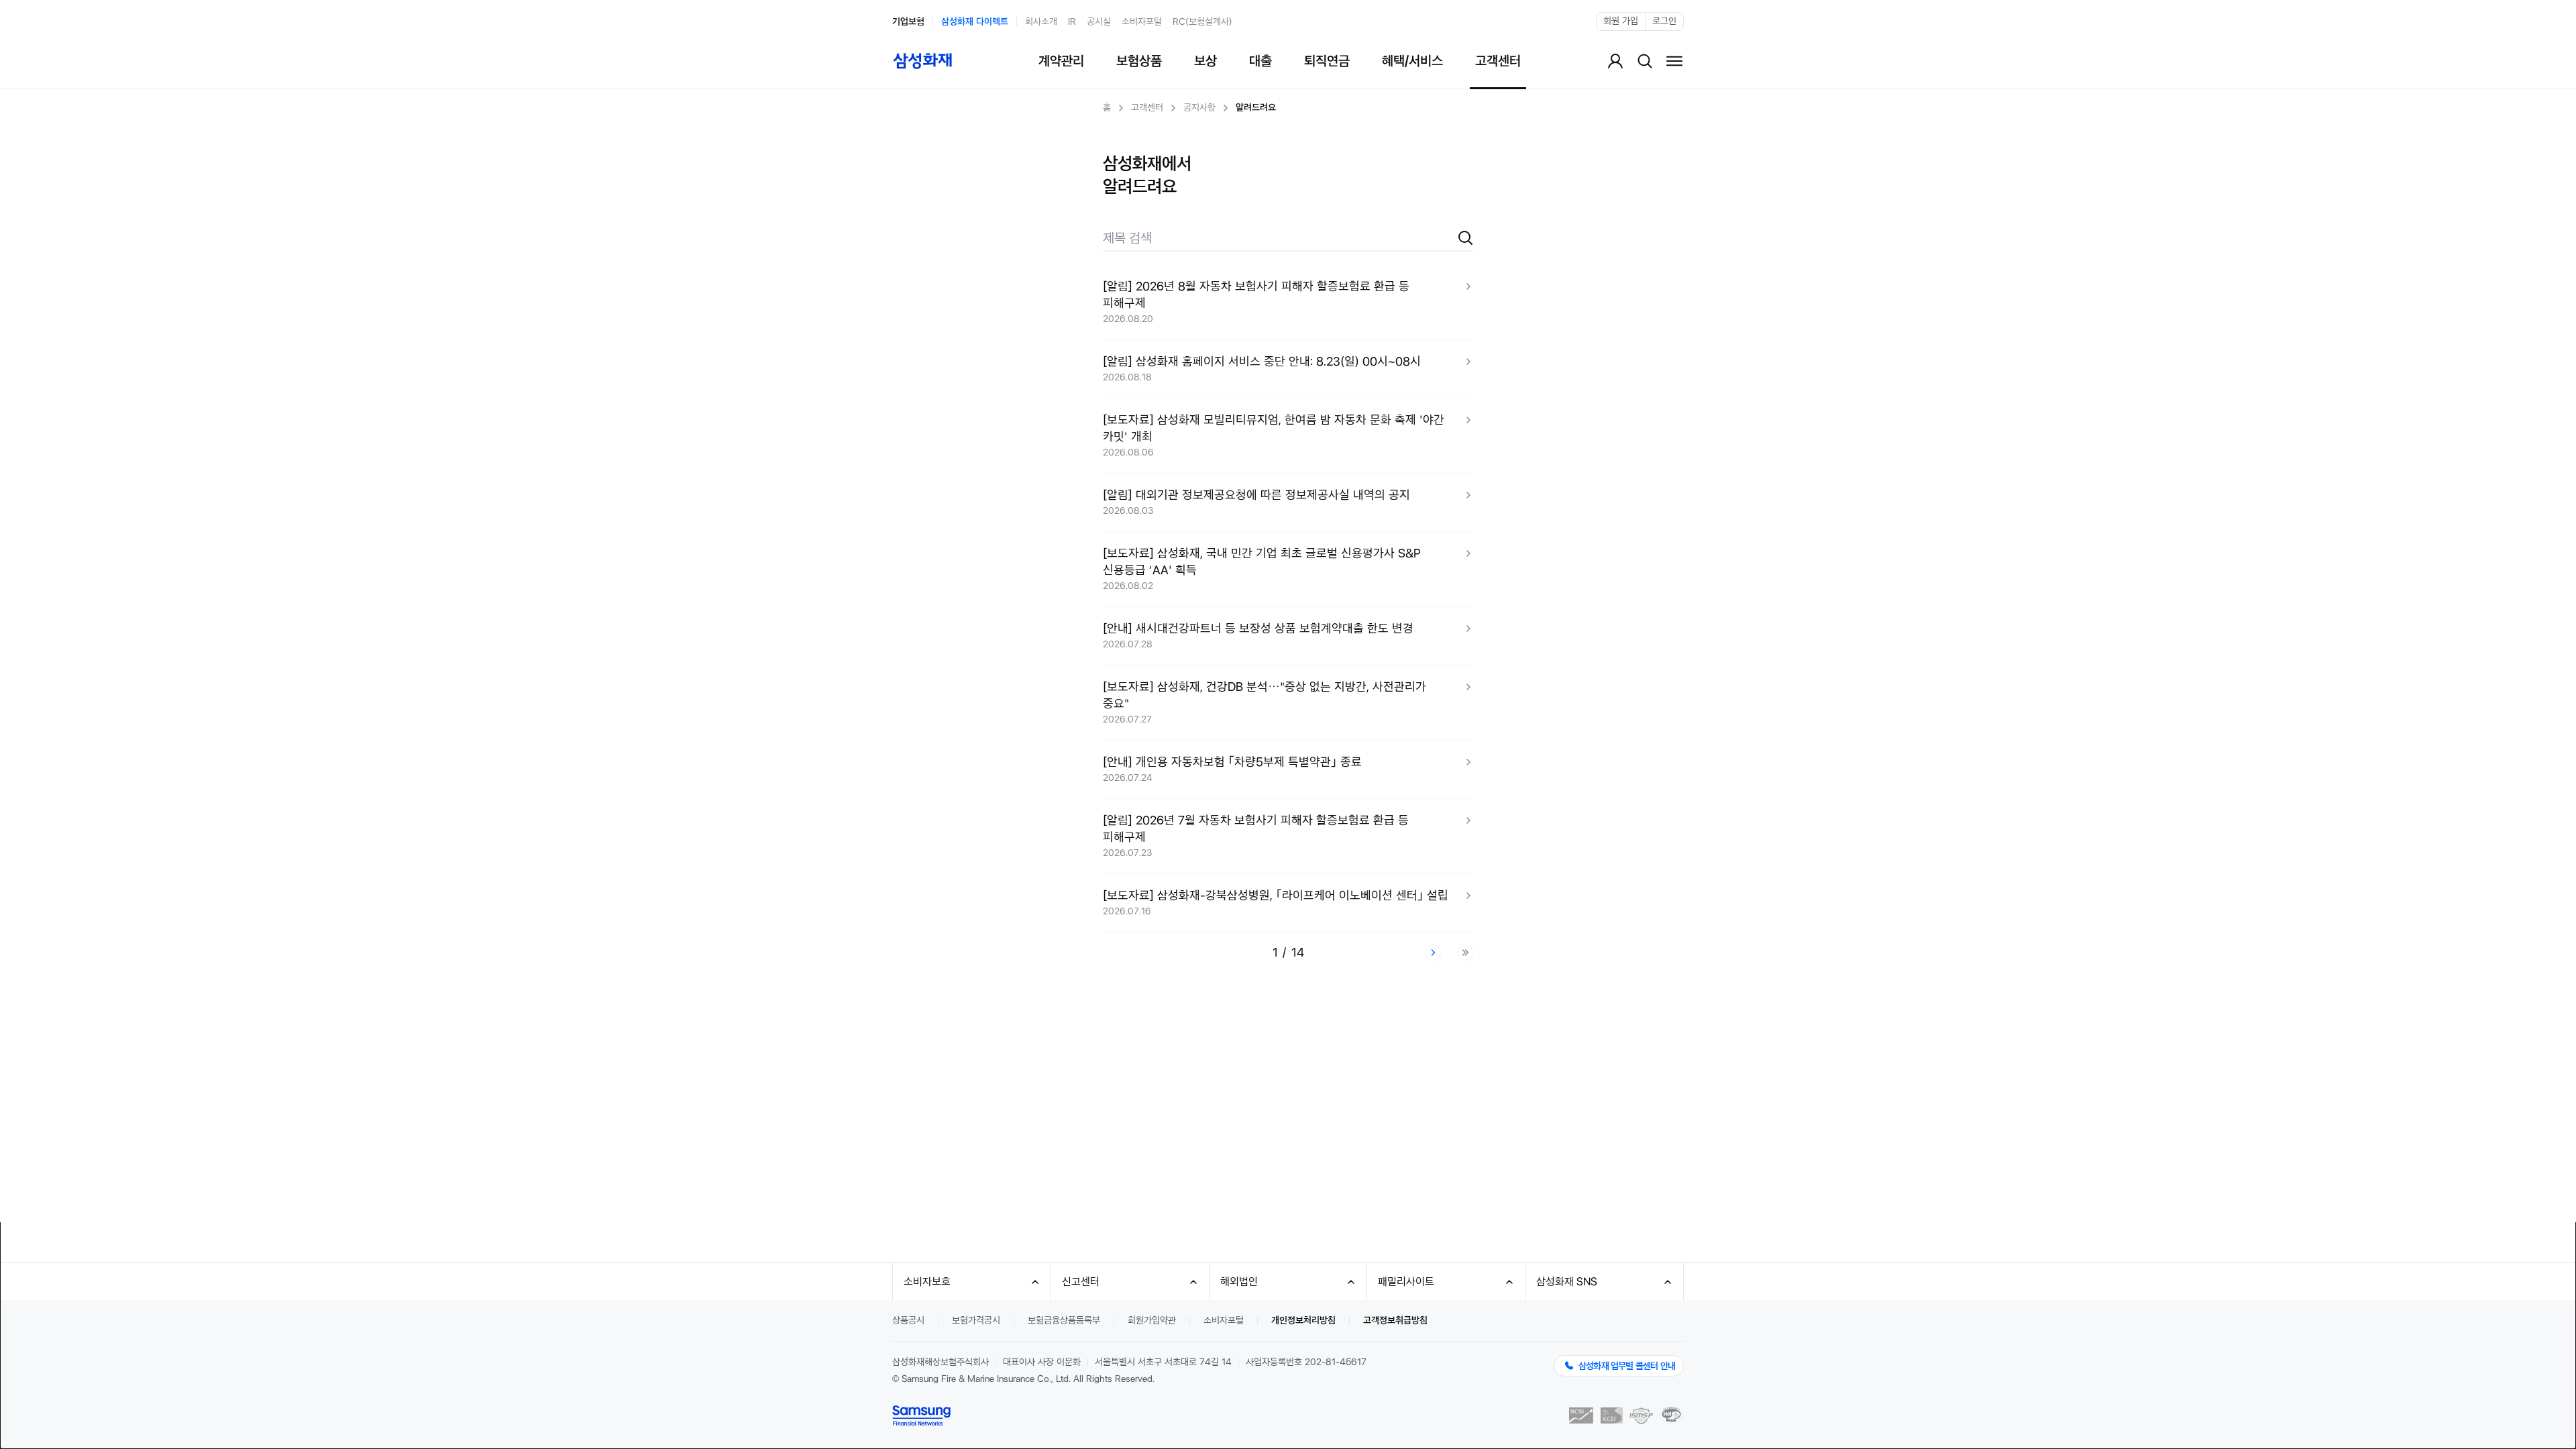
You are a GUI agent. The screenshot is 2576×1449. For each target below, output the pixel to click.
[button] (1288, 302)
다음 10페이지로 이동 (1465, 953)
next (1433, 953)
